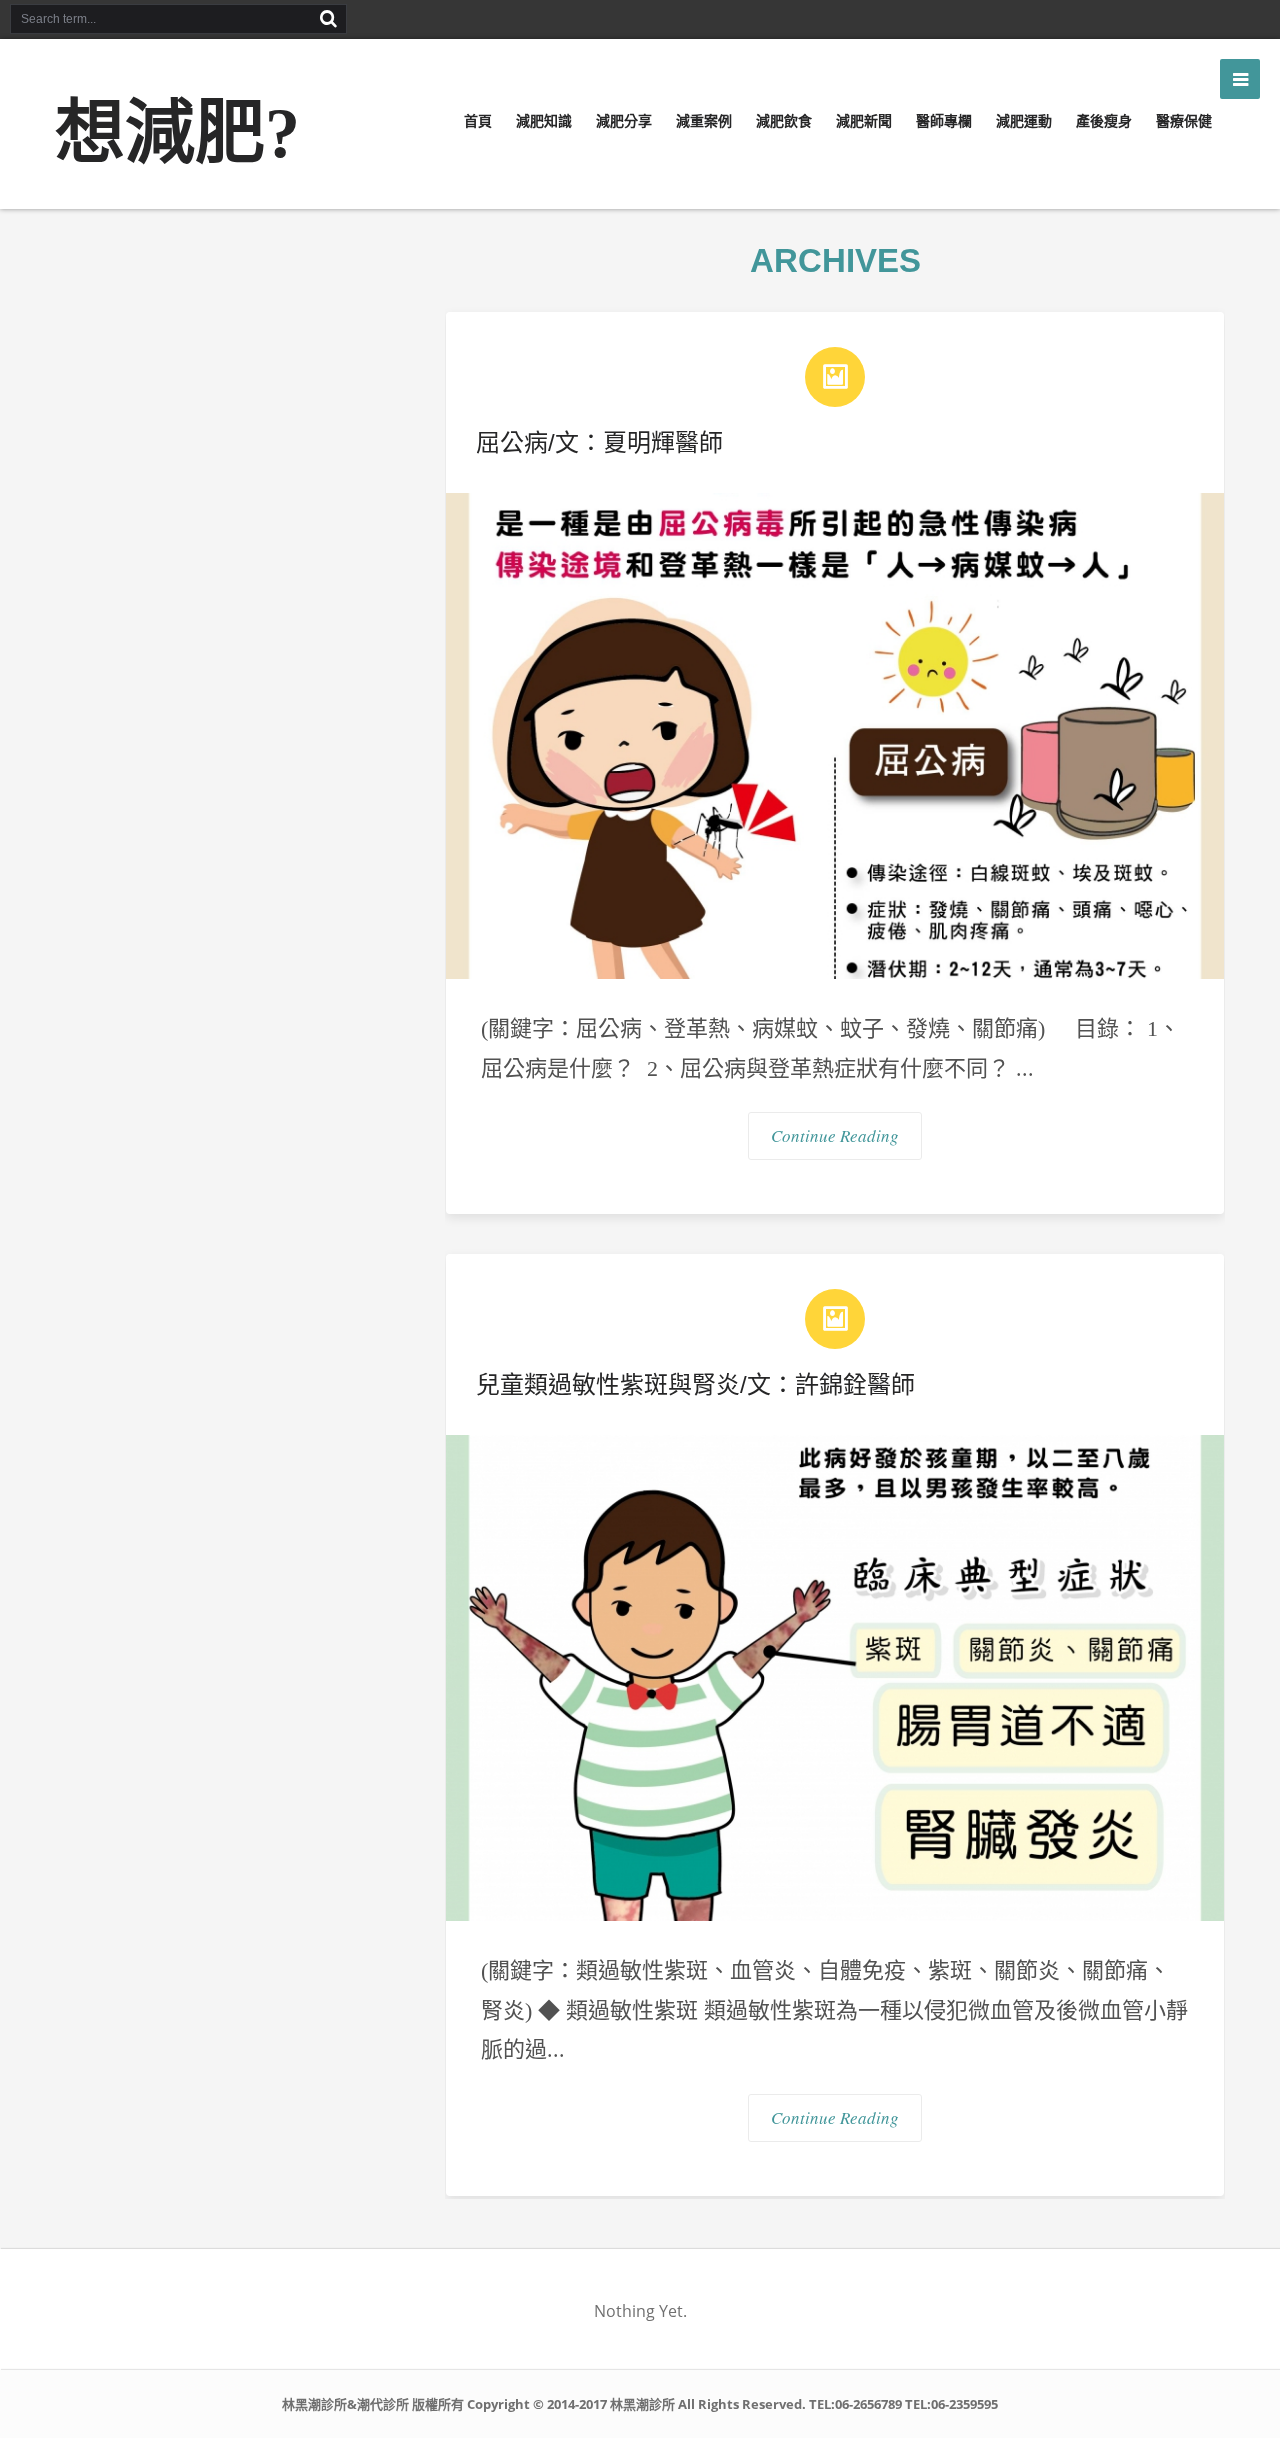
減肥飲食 (784, 121)
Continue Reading (835, 1135)
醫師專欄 (944, 121)
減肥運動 (1024, 121)
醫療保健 (1184, 121)
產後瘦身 (1104, 121)
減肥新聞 (864, 121)
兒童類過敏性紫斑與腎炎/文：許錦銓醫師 (695, 1384)
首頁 (478, 121)
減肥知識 (544, 121)
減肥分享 (624, 121)
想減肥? (177, 133)
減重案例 (704, 121)
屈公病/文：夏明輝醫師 (599, 442)
